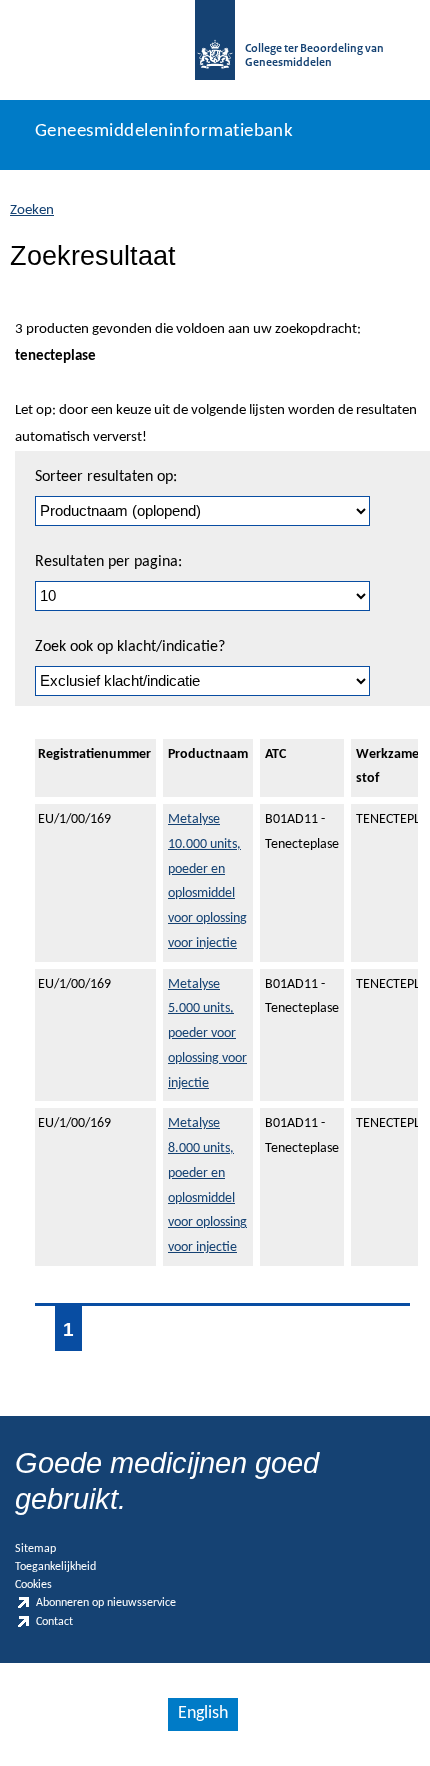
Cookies (33, 1585)
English (203, 1713)
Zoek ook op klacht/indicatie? (130, 647)
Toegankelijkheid (55, 1567)
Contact (54, 1622)
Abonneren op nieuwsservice (106, 1604)
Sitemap (35, 1549)
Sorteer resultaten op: (106, 477)
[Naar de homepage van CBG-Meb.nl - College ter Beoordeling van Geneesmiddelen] (215, 50)
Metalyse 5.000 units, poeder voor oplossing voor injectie (207, 1034)
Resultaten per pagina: (108, 562)
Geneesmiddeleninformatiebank (164, 131)
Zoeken (32, 210)
